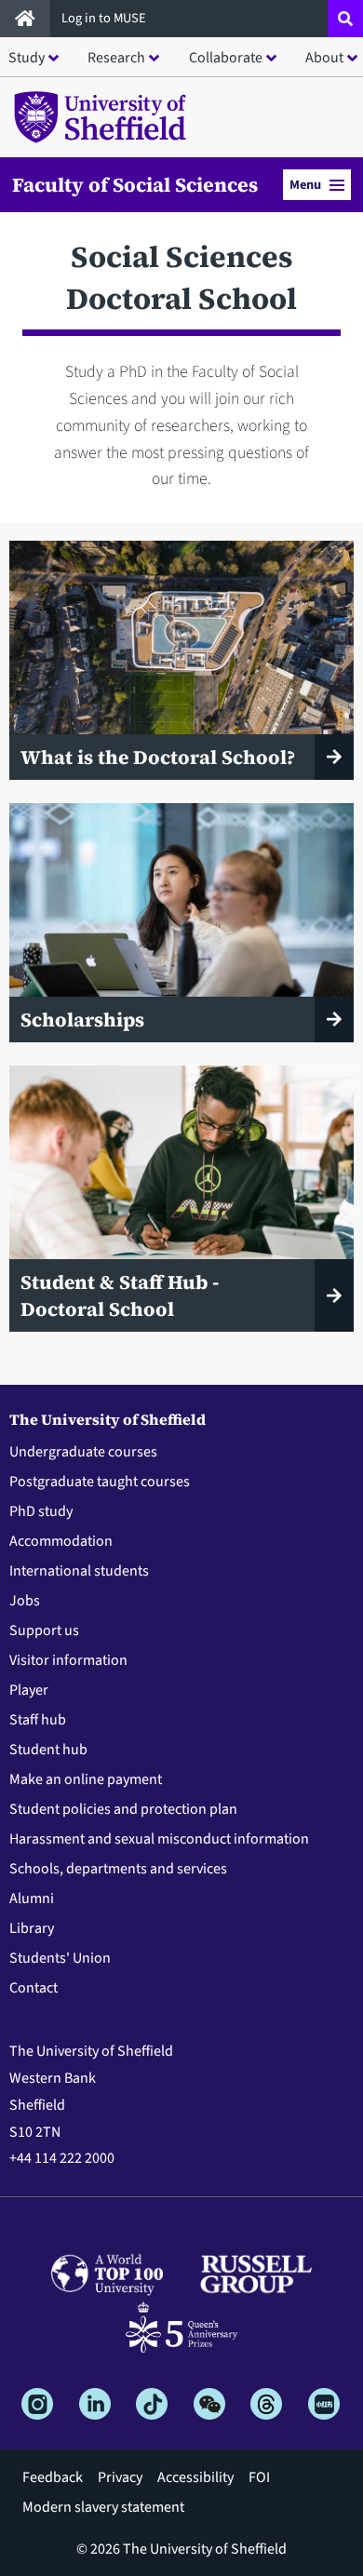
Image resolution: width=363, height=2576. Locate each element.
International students (79, 1571)
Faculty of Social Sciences (135, 185)
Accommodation (61, 1541)
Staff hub (38, 1720)
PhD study (41, 1511)
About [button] (324, 58)
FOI (259, 2477)
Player (29, 1690)
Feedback (53, 2477)
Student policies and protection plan (123, 1809)
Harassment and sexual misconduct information (159, 1839)
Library (32, 1928)
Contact (34, 1988)
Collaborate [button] (226, 58)
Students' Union (60, 1958)
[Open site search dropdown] (345, 19)
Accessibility (195, 2477)
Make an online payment (86, 1779)
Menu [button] (305, 185)
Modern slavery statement (103, 2507)
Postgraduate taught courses (100, 1482)
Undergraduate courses (83, 1452)
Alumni (32, 1898)
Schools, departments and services (118, 1869)
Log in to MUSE (105, 18)
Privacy (120, 2477)
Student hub (48, 1750)
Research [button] (116, 58)
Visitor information (68, 1660)
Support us (44, 1630)
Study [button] (27, 58)
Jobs (25, 1601)
